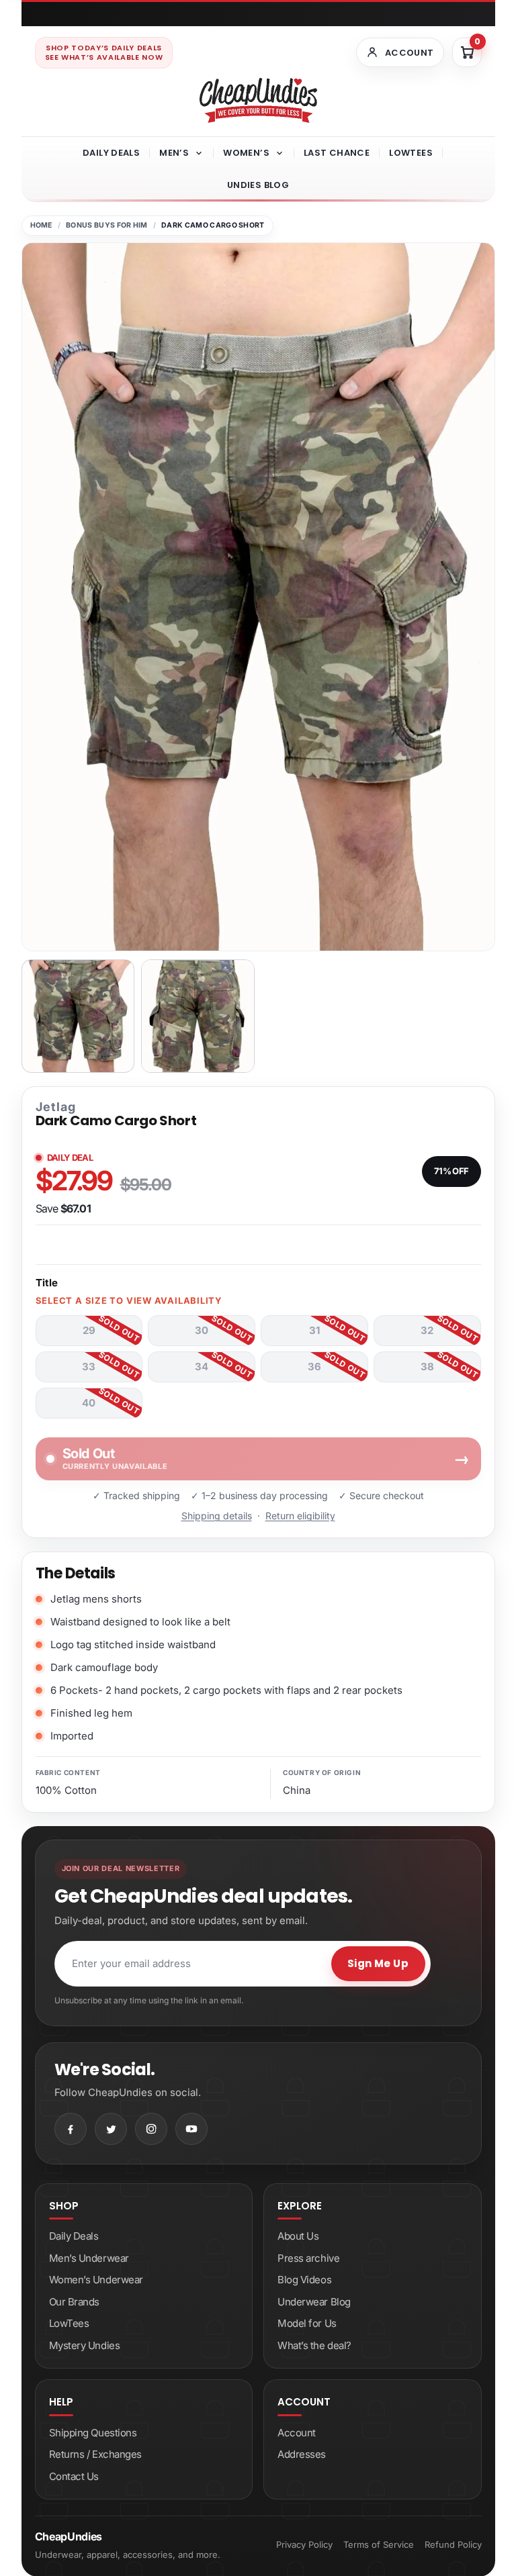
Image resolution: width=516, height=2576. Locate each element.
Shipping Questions (93, 2433)
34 (202, 1367)
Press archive (308, 2258)
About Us (298, 2236)
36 (314, 1367)
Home (41, 225)
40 (89, 1403)
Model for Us (307, 2323)
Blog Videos (304, 2280)
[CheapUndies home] (258, 100)
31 (314, 1330)
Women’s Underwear (96, 2280)
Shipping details (217, 1516)
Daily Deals (111, 153)
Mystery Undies (85, 2345)
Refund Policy (453, 2544)
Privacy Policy (304, 2544)
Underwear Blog (314, 2302)
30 (202, 1330)
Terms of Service (379, 2544)
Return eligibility (300, 1516)
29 (89, 1330)
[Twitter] (111, 2129)
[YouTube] (191, 2129)
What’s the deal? (314, 2345)
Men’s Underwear (89, 2258)
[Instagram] (151, 2129)
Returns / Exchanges (95, 2454)
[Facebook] (71, 2129)
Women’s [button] (246, 153)
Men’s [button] (174, 153)
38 (427, 1367)
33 (89, 1367)
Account (297, 2433)
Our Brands (75, 2302)
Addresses (302, 2454)
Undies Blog (258, 185)
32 (427, 1330)
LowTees (411, 153)
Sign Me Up (378, 1963)
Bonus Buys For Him (107, 225)
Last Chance (337, 153)
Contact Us (74, 2476)
